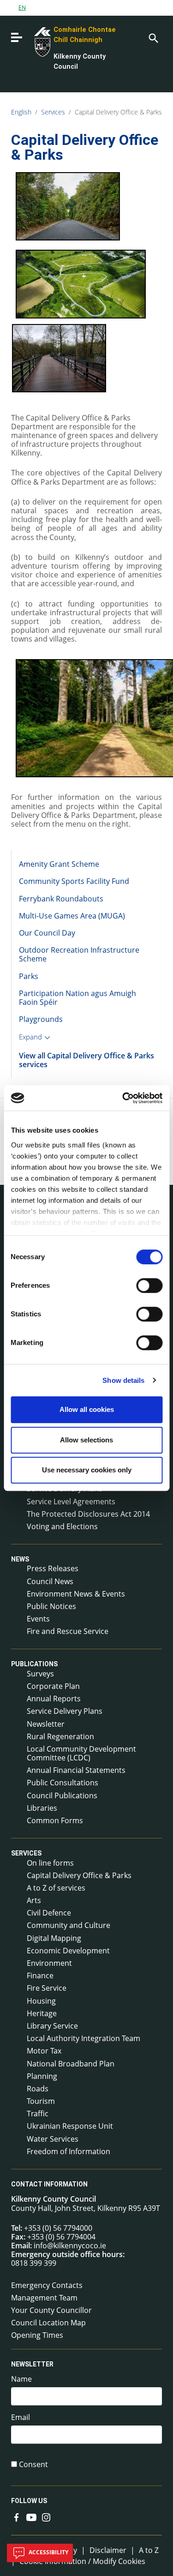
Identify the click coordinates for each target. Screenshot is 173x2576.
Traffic (38, 2114)
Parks (29, 976)
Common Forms (55, 1820)
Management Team (44, 2298)
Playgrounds (41, 1019)
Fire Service (47, 1988)
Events (38, 1619)
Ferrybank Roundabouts (61, 899)
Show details (123, 1380)
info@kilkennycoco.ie (70, 2246)
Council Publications (62, 1795)
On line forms (50, 1863)
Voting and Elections (62, 1526)
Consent (33, 2465)
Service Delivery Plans (65, 1711)
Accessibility (48, 2552)
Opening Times (37, 2335)
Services (53, 112)
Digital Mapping (54, 1938)
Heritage (42, 2013)
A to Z (149, 2550)
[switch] (149, 1285)
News (20, 1559)
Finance (40, 1976)
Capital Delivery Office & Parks (118, 112)
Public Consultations (63, 1783)
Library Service (52, 2026)
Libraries (42, 1808)
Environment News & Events (76, 1594)
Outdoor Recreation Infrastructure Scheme (79, 954)
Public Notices (51, 1606)
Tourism (41, 2101)
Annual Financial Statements (76, 1770)
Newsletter (46, 1724)
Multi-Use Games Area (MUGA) (72, 916)
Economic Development (68, 1951)
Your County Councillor (51, 2310)
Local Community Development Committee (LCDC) (81, 1753)
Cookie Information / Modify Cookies (82, 2561)
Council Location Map (48, 2323)
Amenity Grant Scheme (59, 864)
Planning (42, 2076)
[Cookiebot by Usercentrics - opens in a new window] (123, 1098)
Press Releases (53, 1568)
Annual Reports (54, 1699)
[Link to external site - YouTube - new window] (31, 2516)
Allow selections (86, 1440)
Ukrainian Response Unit (70, 2126)
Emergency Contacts (47, 2285)
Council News (50, 1581)
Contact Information (49, 2184)
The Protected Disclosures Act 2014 (88, 1514)
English (21, 112)
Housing (41, 2001)
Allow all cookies (87, 1409)
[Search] (153, 37)
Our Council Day (47, 933)
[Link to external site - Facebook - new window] (17, 2516)
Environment (49, 1963)
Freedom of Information (69, 2151)
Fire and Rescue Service (68, 1631)
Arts (34, 1900)
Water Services (53, 2139)
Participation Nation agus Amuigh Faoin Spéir (78, 998)
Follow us (29, 2501)
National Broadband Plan (71, 2064)
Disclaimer (108, 2550)
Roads (38, 2089)
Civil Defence (49, 1913)
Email (21, 2417)
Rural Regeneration (60, 1736)
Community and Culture (69, 1925)
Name (21, 2379)
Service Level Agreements (71, 1501)
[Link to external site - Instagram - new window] (46, 2516)
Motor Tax (44, 2051)
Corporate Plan (53, 1686)
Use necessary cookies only (87, 1470)
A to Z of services (56, 1888)
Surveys (40, 1674)
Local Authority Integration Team (84, 2038)
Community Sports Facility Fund (74, 881)
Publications (34, 1664)
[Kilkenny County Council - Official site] (32, 41)
